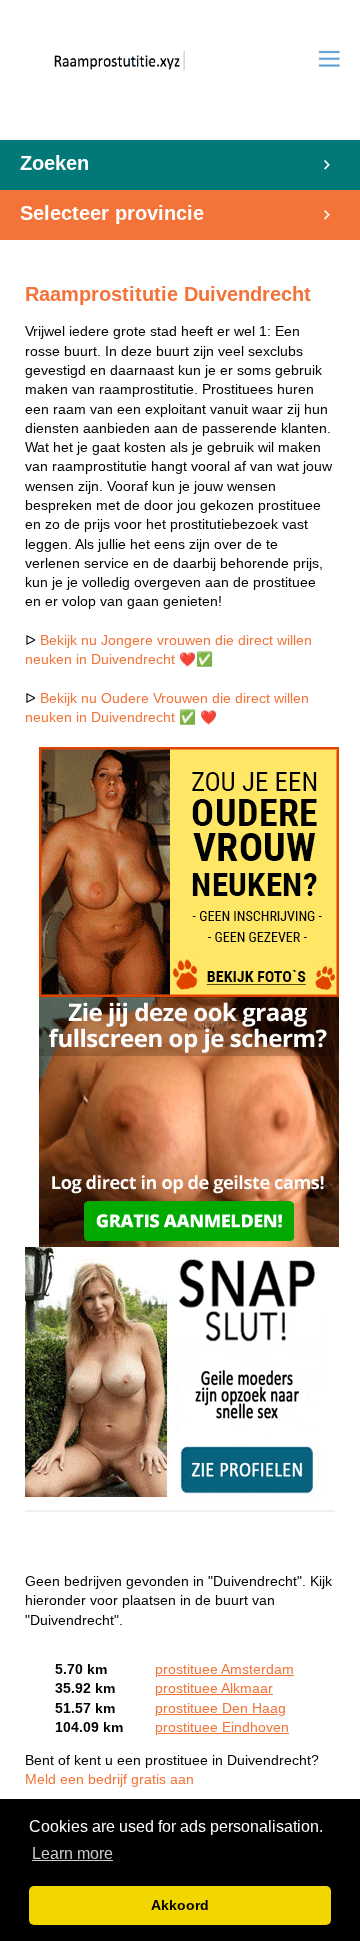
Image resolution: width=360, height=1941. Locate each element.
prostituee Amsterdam (224, 1669)
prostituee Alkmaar (214, 1688)
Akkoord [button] (180, 1905)
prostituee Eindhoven (222, 1727)
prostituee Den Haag (220, 1708)
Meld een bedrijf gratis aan (109, 1779)
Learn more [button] (72, 1853)
